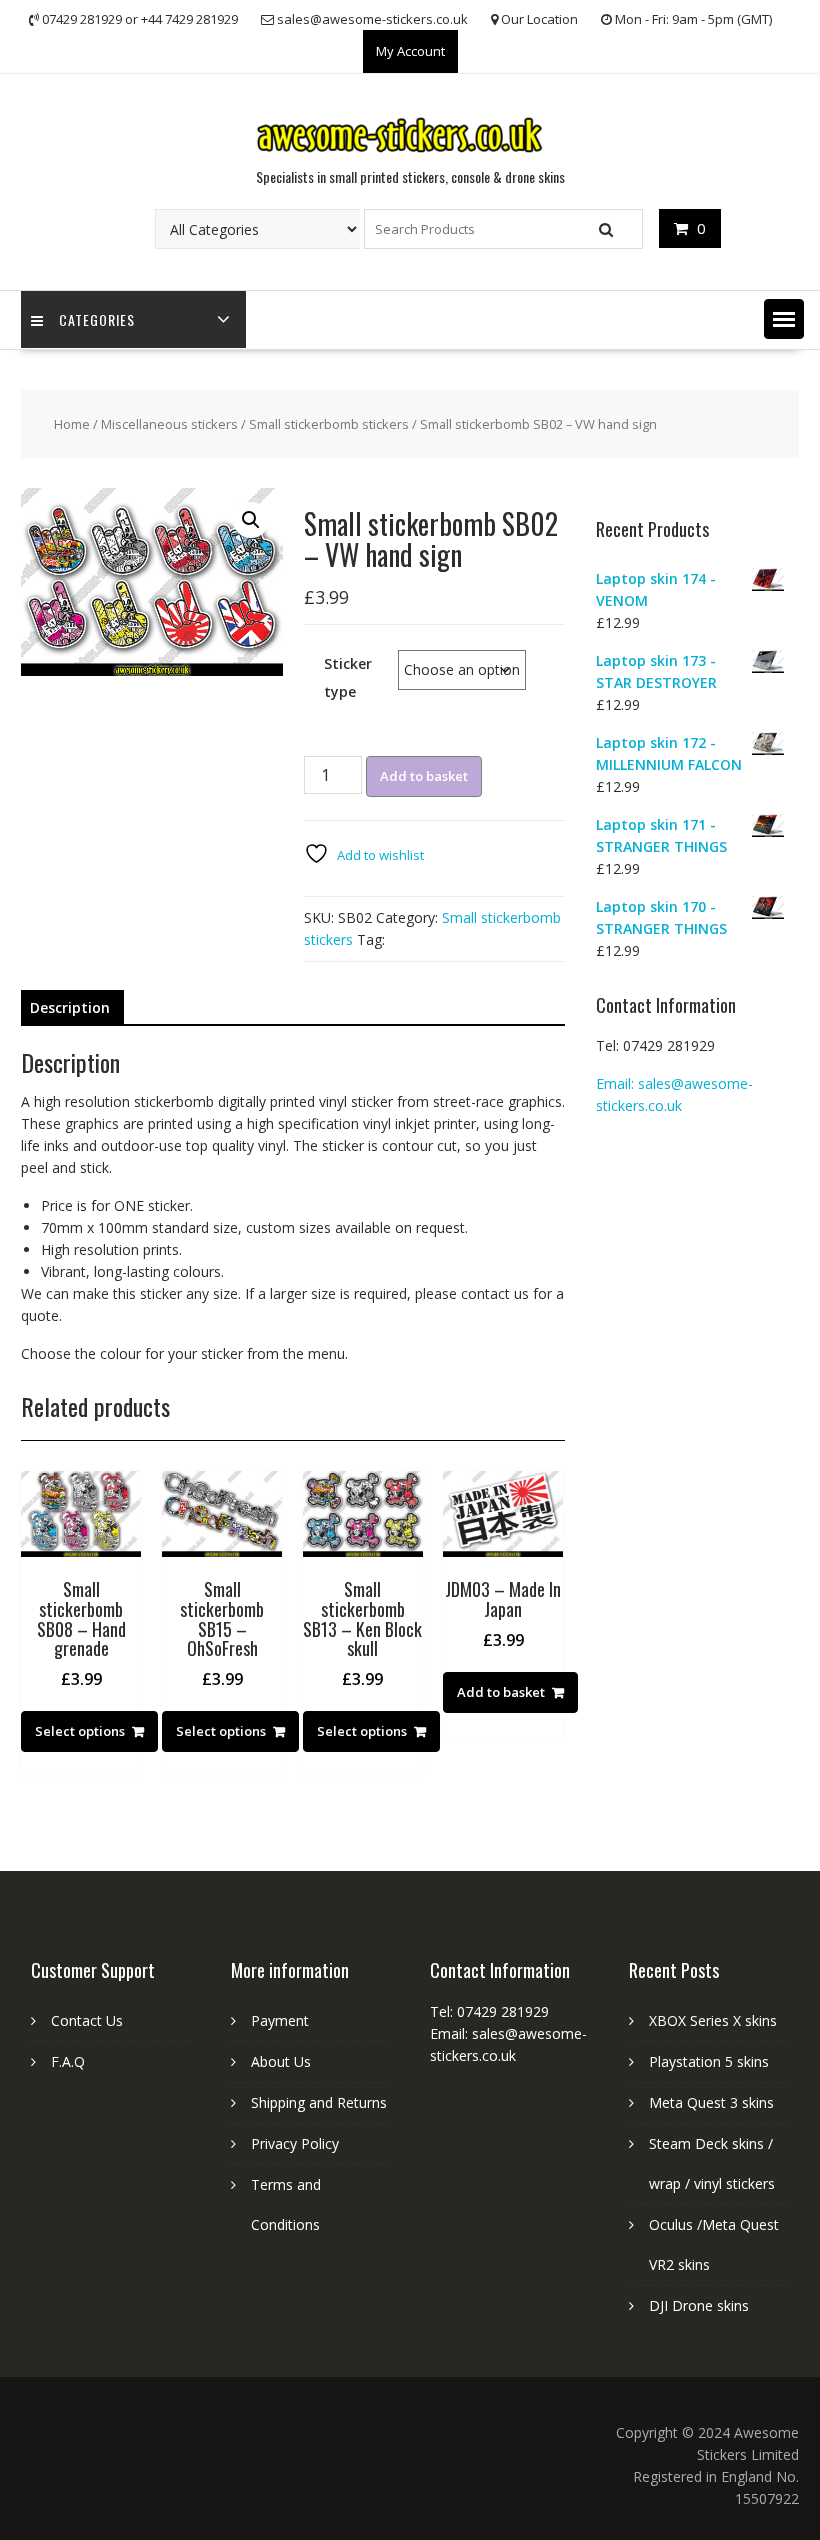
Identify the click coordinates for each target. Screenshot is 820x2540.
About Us (281, 2061)
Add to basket (424, 776)
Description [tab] (70, 1007)
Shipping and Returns (319, 2102)
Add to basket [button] (501, 1692)
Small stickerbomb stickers (329, 424)
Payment (280, 2020)
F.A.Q (68, 2061)
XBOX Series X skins (713, 2020)
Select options (80, 1731)
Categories (97, 319)
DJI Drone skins (699, 2305)
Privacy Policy (295, 2143)
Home (72, 424)
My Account (410, 51)
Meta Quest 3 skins (711, 2102)
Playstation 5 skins (709, 2061)
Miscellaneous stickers (169, 424)
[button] (784, 319)
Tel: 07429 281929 (655, 1045)
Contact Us (87, 2020)
